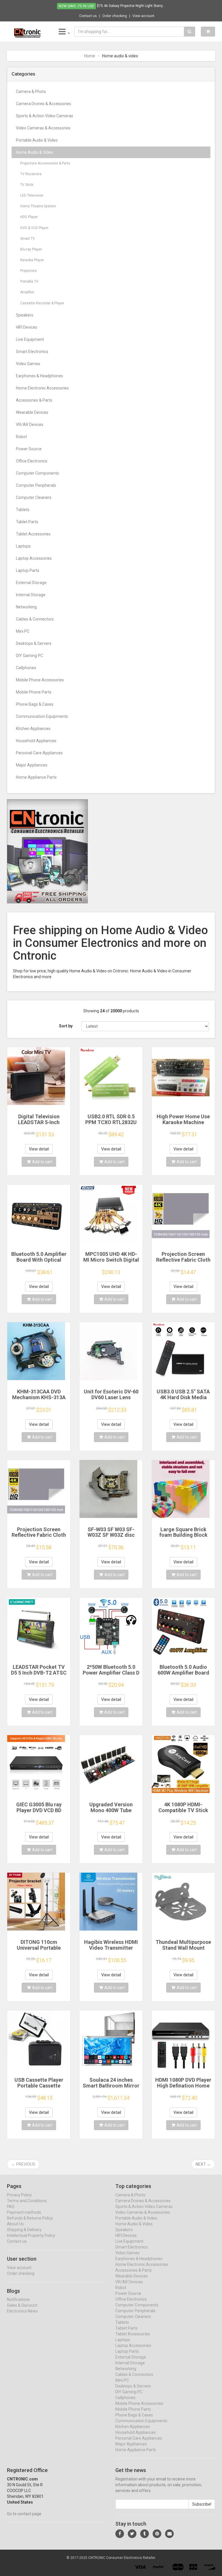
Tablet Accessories (33, 534)
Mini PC (23, 631)
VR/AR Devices (30, 425)
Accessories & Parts (34, 400)
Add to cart (42, 1162)
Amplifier (27, 292)
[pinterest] (157, 2534)
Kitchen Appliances (33, 729)
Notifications (18, 2299)
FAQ (11, 2207)
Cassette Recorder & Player (42, 303)
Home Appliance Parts (36, 777)
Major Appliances (32, 765)
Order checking (115, 16)
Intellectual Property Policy (31, 2235)
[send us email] (169, 2534)
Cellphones (26, 668)
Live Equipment (30, 339)
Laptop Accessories (34, 558)
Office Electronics (32, 461)
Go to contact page (24, 2514)
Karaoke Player (32, 260)
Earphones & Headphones (39, 376)
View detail (39, 1149)
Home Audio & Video (35, 152)
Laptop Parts (28, 570)
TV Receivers (31, 174)
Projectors (28, 271)
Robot (21, 437)
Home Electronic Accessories (42, 388)
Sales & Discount (22, 2305)
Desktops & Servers (34, 643)
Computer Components (37, 473)
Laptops (23, 546)
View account (143, 16)
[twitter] (132, 2534)
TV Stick (27, 185)
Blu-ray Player (31, 249)
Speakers (25, 315)
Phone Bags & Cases (35, 704)
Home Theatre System (38, 206)
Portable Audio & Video (37, 140)
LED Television (32, 195)
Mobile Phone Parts (34, 692)
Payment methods (24, 2212)
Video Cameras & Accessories (43, 128)
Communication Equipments (42, 716)
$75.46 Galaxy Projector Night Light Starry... (131, 6)
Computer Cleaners (34, 497)
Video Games (28, 364)
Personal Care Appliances (39, 753)
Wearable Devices (32, 412)
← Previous (23, 2164)
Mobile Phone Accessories (40, 680)
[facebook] (120, 2534)
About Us (15, 2224)
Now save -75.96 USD (76, 6)
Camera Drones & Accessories (44, 104)
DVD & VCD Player (34, 228)
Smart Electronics (32, 352)
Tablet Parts (27, 522)
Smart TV (28, 239)
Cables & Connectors (35, 619)
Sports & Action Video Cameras (45, 116)
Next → (203, 2164)
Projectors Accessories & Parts (45, 163)
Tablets (23, 510)
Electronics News (22, 2311)
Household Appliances (36, 741)
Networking (26, 607)
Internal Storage (31, 595)
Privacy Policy (19, 2195)
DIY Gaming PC (29, 656)
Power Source (29, 449)
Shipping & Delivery (24, 2230)
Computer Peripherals (36, 485)
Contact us (88, 16)
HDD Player (29, 217)
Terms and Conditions (27, 2201)
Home (90, 56)
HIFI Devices (27, 327)
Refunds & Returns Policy (30, 2218)
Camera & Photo (31, 92)
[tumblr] (145, 2534)
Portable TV (29, 281)
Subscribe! (202, 2504)
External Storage (31, 583)
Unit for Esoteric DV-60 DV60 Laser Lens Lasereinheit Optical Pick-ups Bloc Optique (111, 1400)
